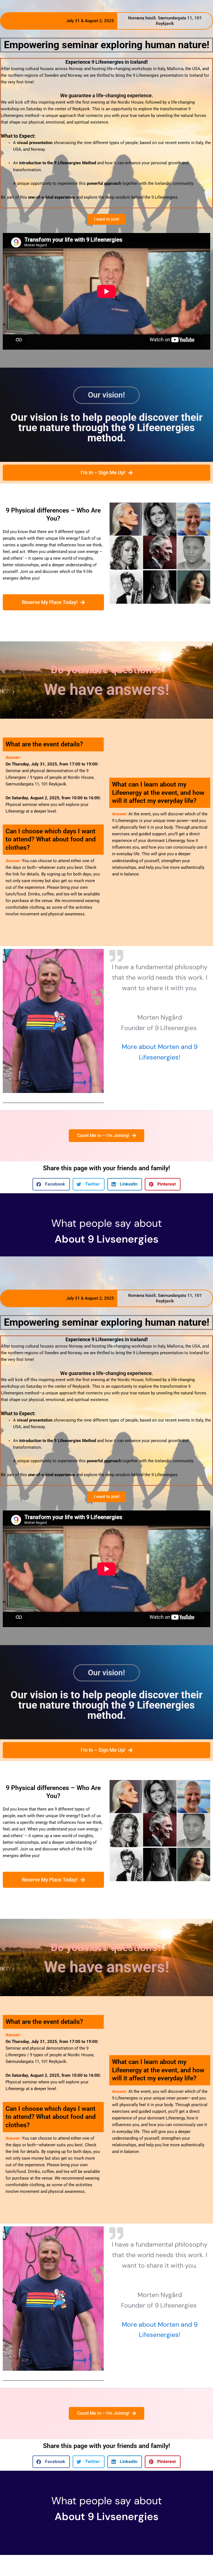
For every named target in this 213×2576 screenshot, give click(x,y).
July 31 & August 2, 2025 (90, 21)
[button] (51, 1184)
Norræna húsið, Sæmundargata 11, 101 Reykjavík (165, 21)
